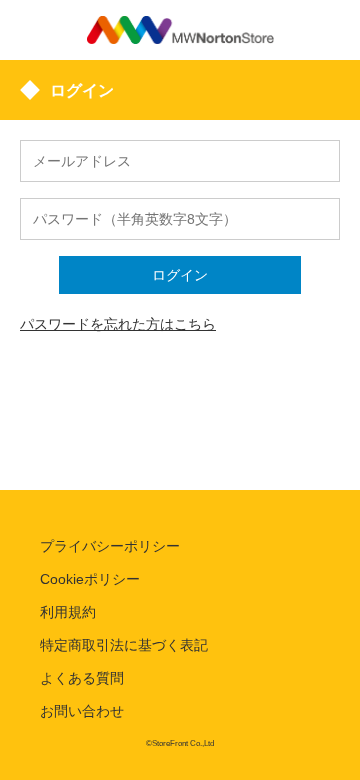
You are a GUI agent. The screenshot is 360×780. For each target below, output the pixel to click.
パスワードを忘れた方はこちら (118, 324)
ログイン (180, 275)
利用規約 (68, 612)
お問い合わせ (82, 711)
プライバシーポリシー (110, 546)
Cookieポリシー (90, 579)
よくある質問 (82, 678)
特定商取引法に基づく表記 (124, 645)
